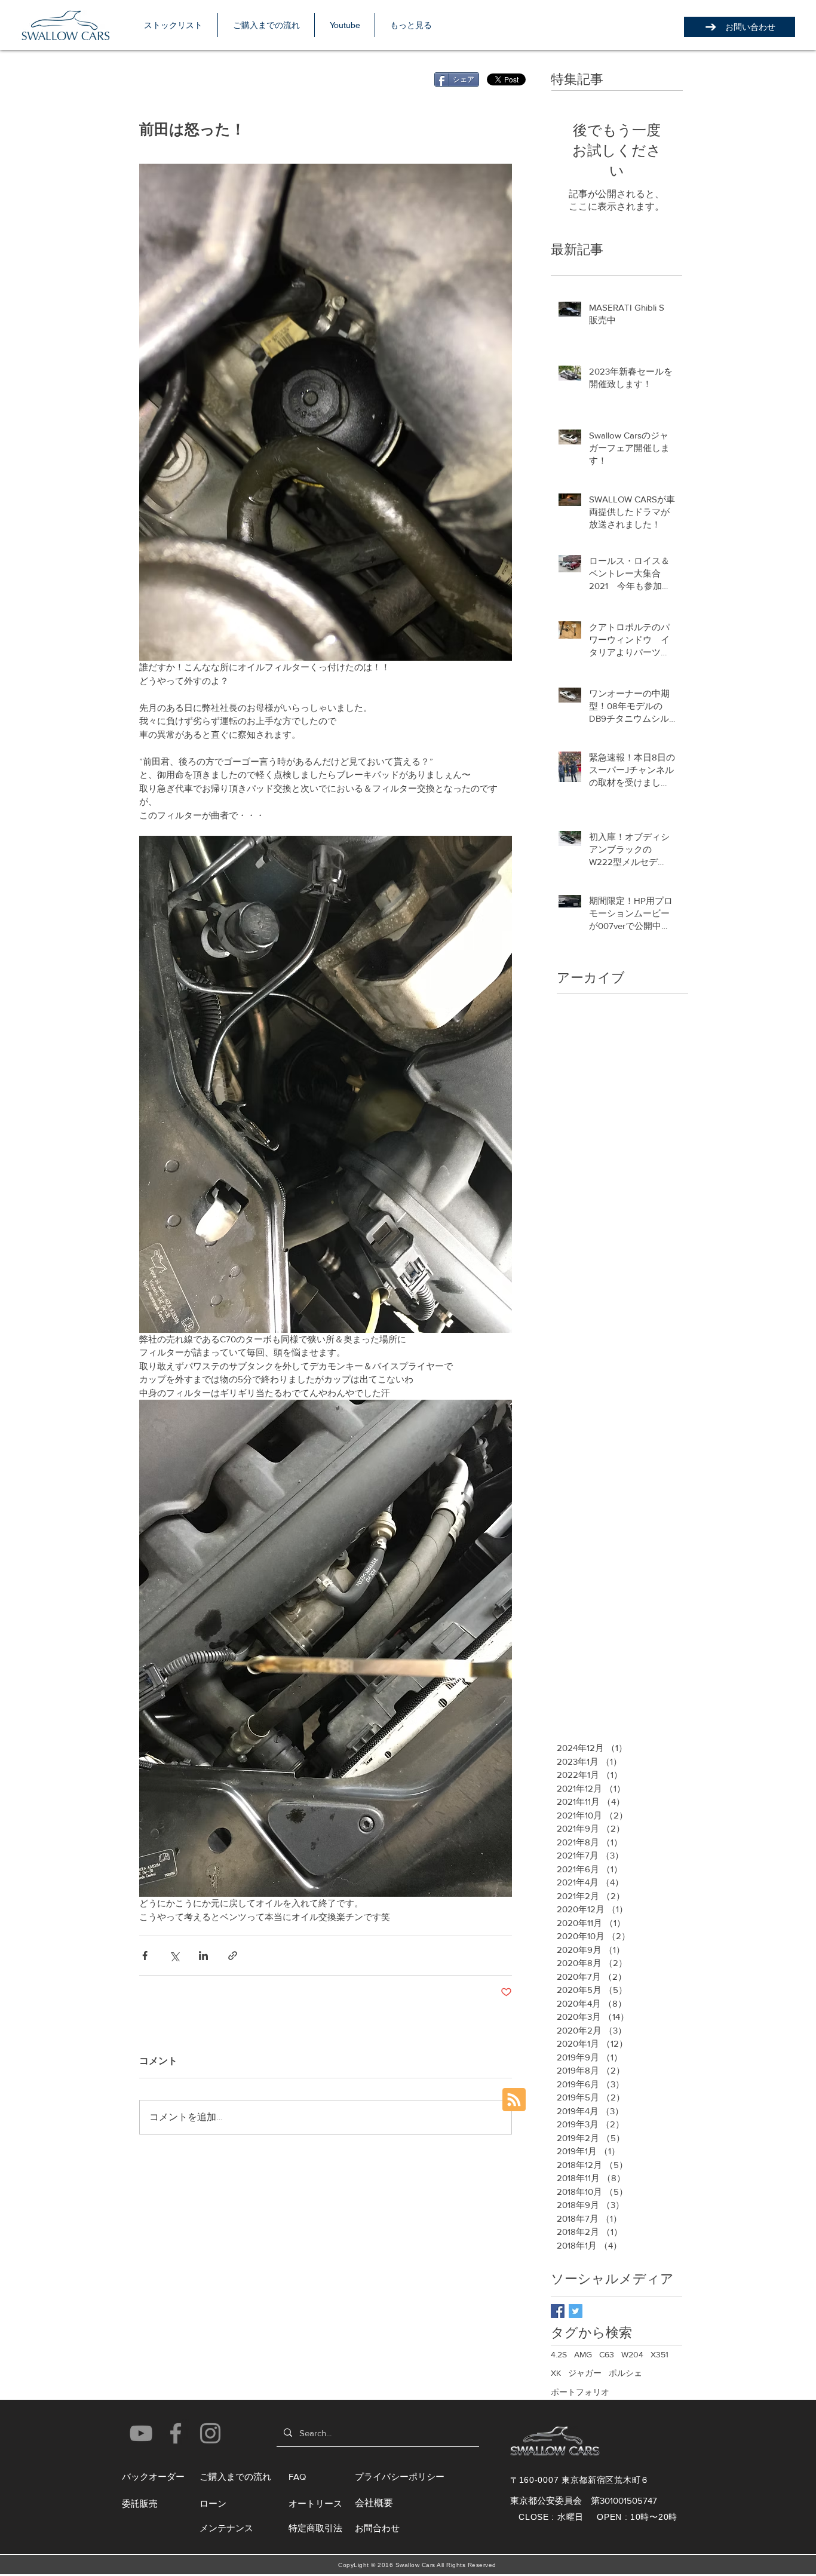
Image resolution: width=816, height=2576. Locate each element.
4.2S (559, 2354)
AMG (583, 2354)
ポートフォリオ (580, 2392)
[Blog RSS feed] (514, 2100)
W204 (632, 2354)
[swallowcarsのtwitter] (576, 2311)
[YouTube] (141, 2433)
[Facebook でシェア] (145, 1956)
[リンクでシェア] (233, 1956)
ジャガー (585, 2373)
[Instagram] (210, 2433)
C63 (607, 2354)
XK (556, 2373)
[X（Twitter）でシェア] (174, 1956)
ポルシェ (625, 2373)
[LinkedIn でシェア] (203, 1956)
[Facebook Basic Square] (558, 2311)
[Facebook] (176, 2433)
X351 (659, 2354)
